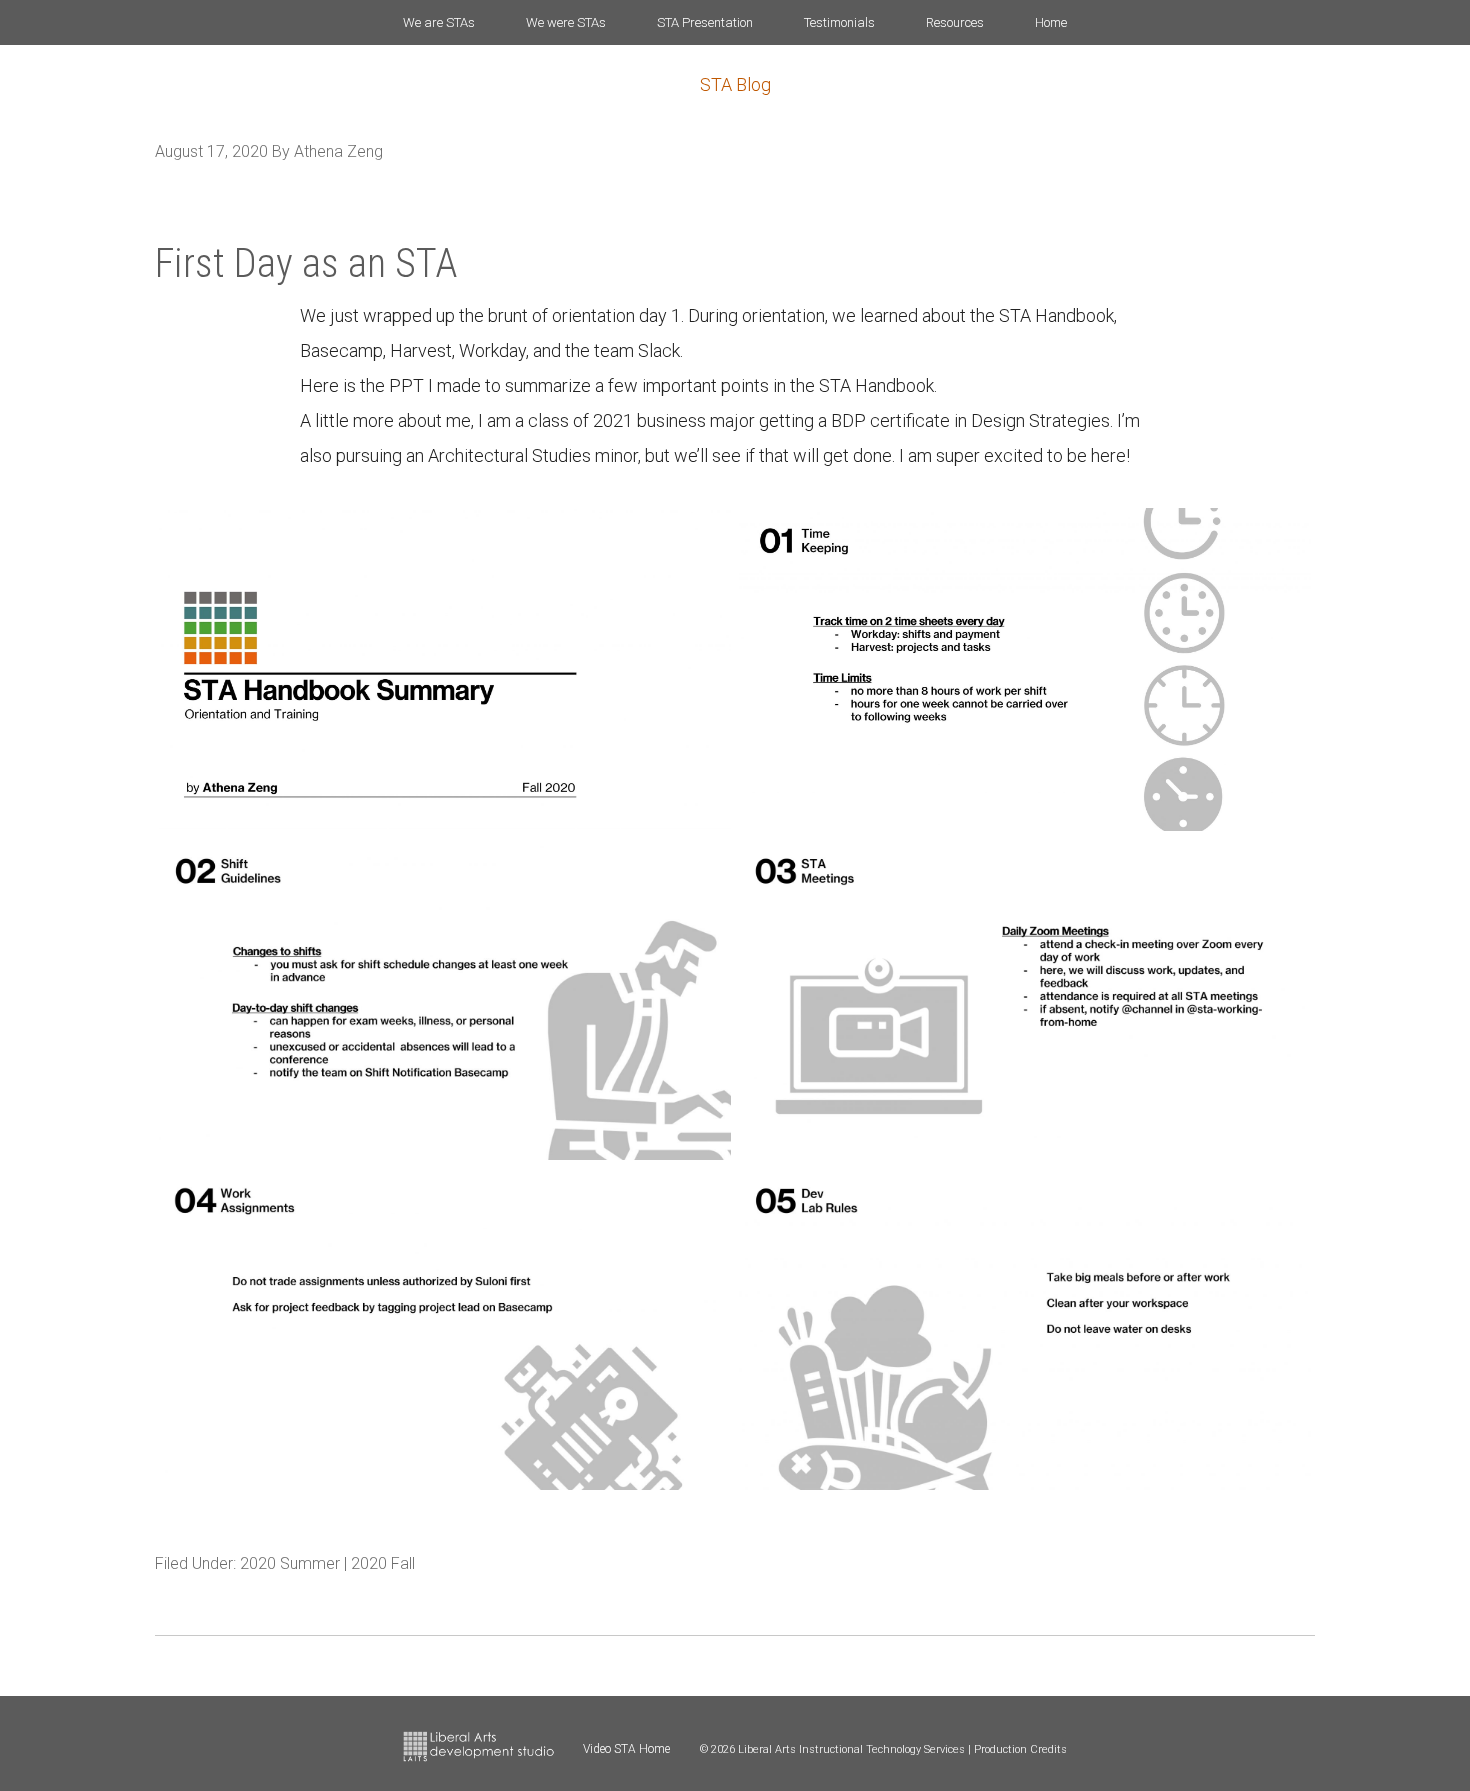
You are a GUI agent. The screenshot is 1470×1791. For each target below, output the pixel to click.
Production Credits (1020, 1749)
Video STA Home (626, 1749)
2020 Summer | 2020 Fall (327, 1563)
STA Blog (735, 84)
